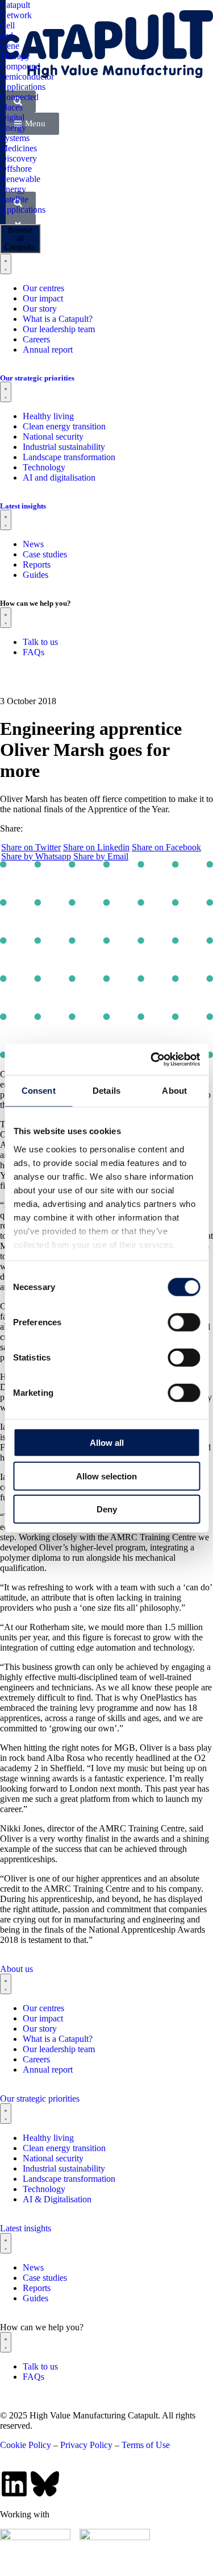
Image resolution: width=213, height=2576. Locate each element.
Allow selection (106, 1476)
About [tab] (174, 1091)
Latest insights (26, 2228)
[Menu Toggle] (6, 1984)
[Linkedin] (14, 2484)
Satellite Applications (23, 204)
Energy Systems (15, 133)
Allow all (107, 1443)
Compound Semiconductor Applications (27, 77)
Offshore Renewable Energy (20, 179)
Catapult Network (16, 10)
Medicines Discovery (18, 153)
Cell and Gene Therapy (15, 41)
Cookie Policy (26, 2445)
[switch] (184, 1322)
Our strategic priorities (40, 2099)
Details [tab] (106, 1091)
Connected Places (19, 102)
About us (16, 1969)
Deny (107, 1509)
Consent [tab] (39, 1091)
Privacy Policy (86, 2445)
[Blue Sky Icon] (45, 2484)
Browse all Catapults (20, 239)
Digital (12, 117)
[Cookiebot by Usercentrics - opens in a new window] (152, 1059)
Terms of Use (146, 2445)
